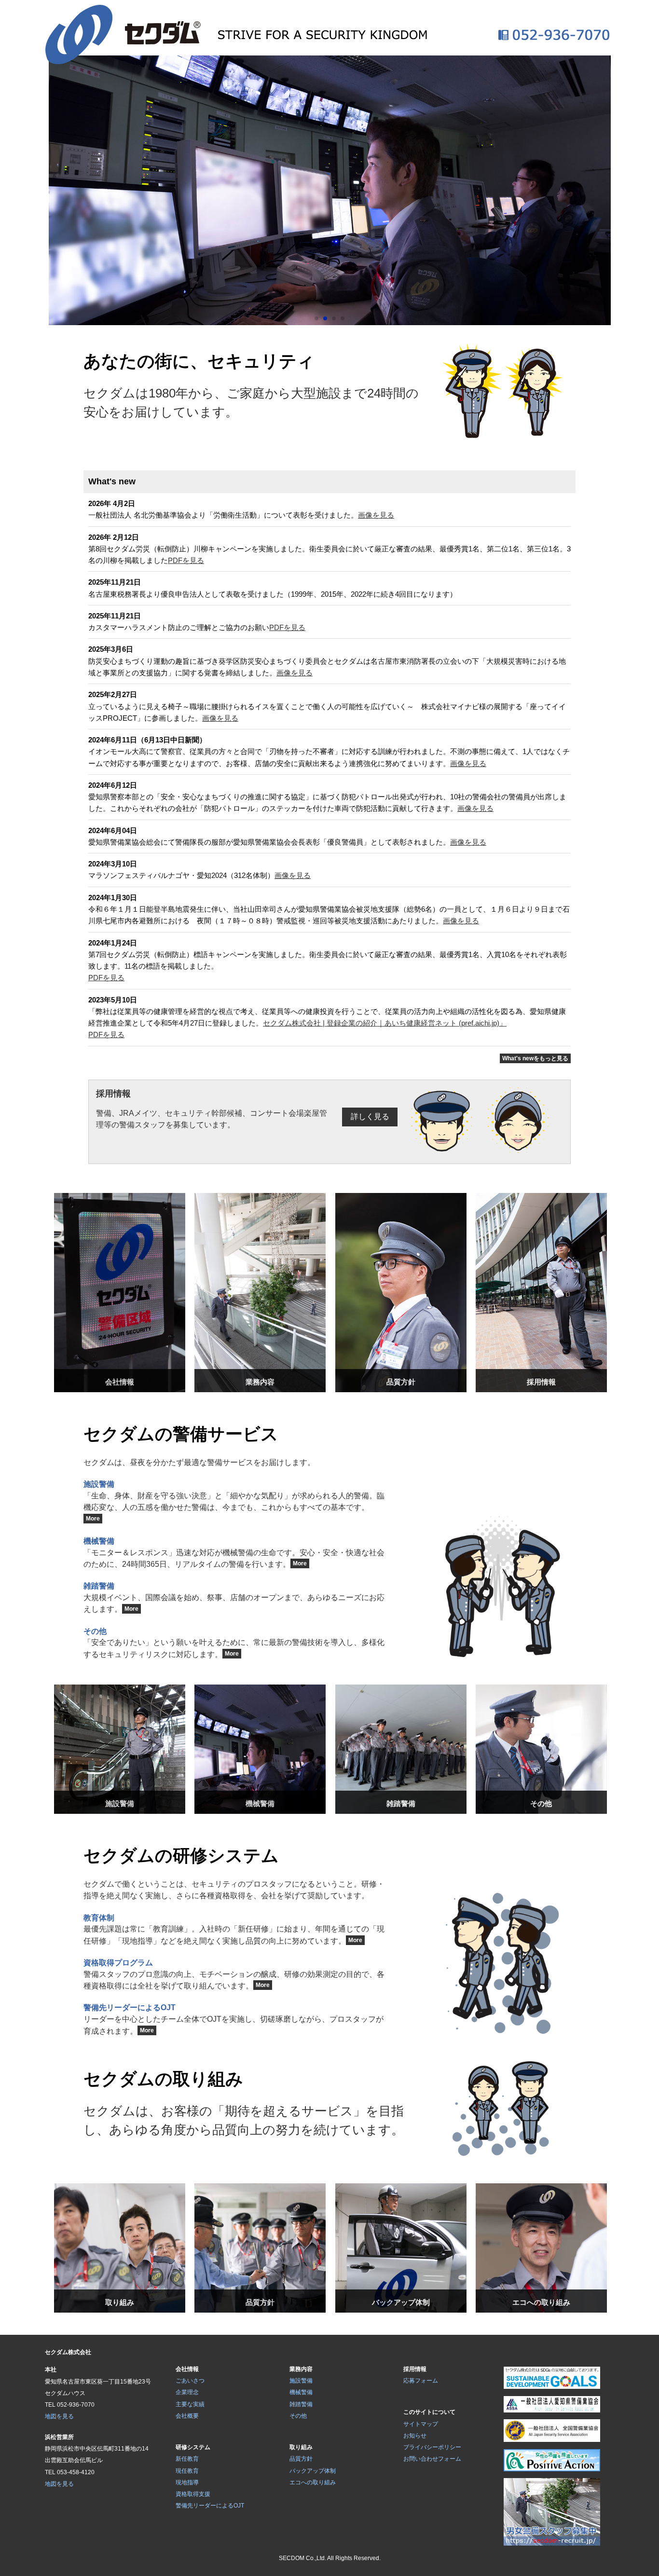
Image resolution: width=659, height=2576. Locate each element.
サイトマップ (421, 2424)
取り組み (301, 2447)
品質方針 (301, 2459)
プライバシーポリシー (432, 2447)
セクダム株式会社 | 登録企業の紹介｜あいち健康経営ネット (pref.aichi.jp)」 (385, 1023)
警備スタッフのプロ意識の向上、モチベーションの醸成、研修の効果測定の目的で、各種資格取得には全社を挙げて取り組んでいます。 (234, 1974)
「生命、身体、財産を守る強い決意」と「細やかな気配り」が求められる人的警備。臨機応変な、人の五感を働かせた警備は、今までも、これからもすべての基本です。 (234, 1501)
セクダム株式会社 (68, 2352)
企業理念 (187, 2392)
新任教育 (187, 2459)
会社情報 (187, 2369)
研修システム (193, 2447)
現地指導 (187, 2482)
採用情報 (415, 2369)
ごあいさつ (190, 2381)
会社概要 (187, 2416)
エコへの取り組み (313, 2482)
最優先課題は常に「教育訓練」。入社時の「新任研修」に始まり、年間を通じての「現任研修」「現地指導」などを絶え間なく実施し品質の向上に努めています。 (234, 1929)
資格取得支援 (193, 2494)
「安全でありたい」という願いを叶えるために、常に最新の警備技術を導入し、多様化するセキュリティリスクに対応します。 (234, 1643)
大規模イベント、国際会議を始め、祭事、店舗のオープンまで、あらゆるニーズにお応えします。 (234, 1598)
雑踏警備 (301, 2404)
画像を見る (376, 515)
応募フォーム (421, 2381)
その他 (298, 2416)
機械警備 (301, 2392)
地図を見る (59, 2416)
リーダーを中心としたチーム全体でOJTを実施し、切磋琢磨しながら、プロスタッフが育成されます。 (233, 2019)
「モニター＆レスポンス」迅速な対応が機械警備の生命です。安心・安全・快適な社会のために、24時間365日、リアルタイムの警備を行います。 (234, 1552)
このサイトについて (429, 2412)
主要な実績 (190, 2404)
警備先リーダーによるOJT (210, 2506)
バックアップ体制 (313, 2471)
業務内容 (301, 2369)
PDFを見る (186, 560)
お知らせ (415, 2436)
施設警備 (301, 2381)
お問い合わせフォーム (432, 2459)
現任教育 (187, 2471)
